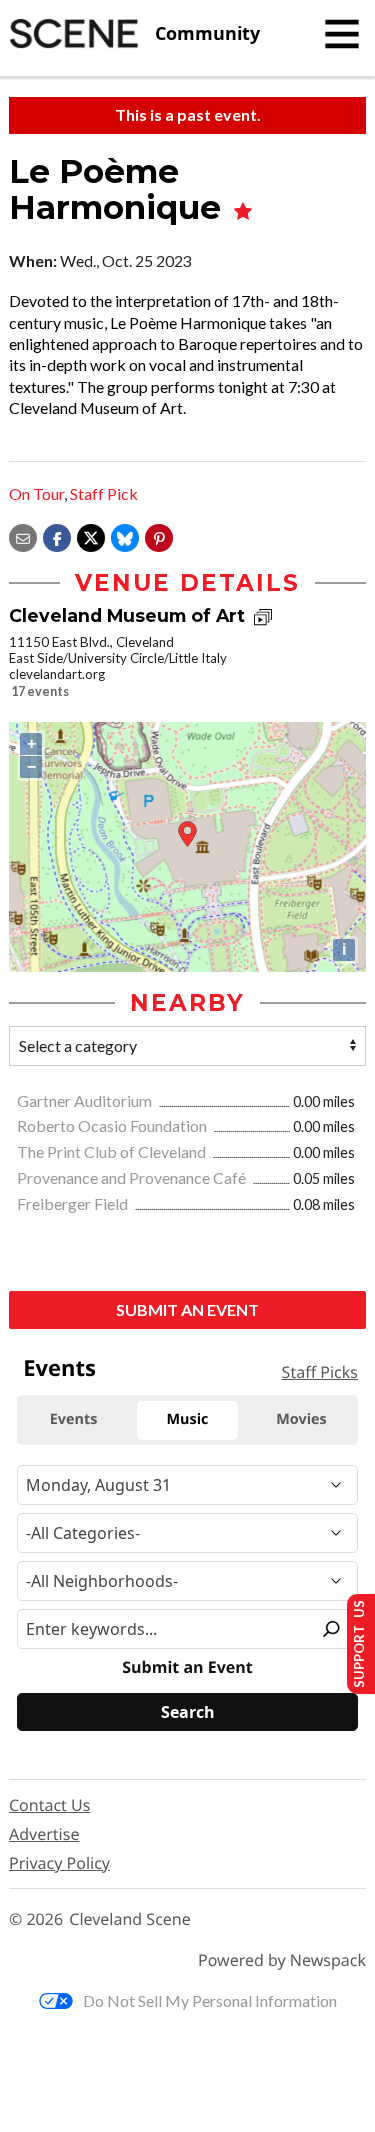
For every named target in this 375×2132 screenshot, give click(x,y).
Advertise (44, 1834)
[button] (159, 535)
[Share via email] (23, 535)
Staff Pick (104, 493)
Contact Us (49, 1805)
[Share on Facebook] (57, 535)
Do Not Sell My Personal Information (210, 2000)
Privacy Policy (59, 1863)
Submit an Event (187, 1309)
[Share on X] (91, 535)
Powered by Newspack (282, 1960)
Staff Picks (320, 1372)
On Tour (36, 493)
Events (59, 1368)
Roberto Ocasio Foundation (113, 1125)
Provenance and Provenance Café (133, 1177)
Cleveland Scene (130, 1919)
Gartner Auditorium (86, 1100)
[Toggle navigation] (342, 34)
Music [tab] (188, 1419)
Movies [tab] (301, 1419)
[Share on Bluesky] (125, 535)
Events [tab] (74, 1419)
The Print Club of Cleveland (113, 1151)
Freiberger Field (74, 1203)
